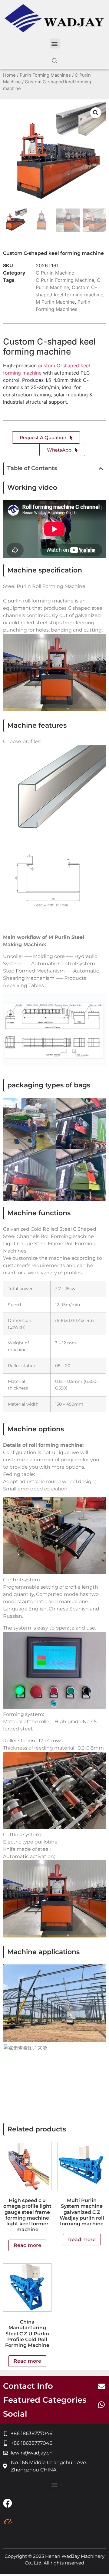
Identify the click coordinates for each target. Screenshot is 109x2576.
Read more (27, 2245)
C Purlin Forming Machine (65, 280)
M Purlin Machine (55, 302)
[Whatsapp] (101, 2404)
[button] (55, 43)
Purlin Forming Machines (45, 75)
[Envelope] (101, 2386)
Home (9, 75)
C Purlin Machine (55, 273)
